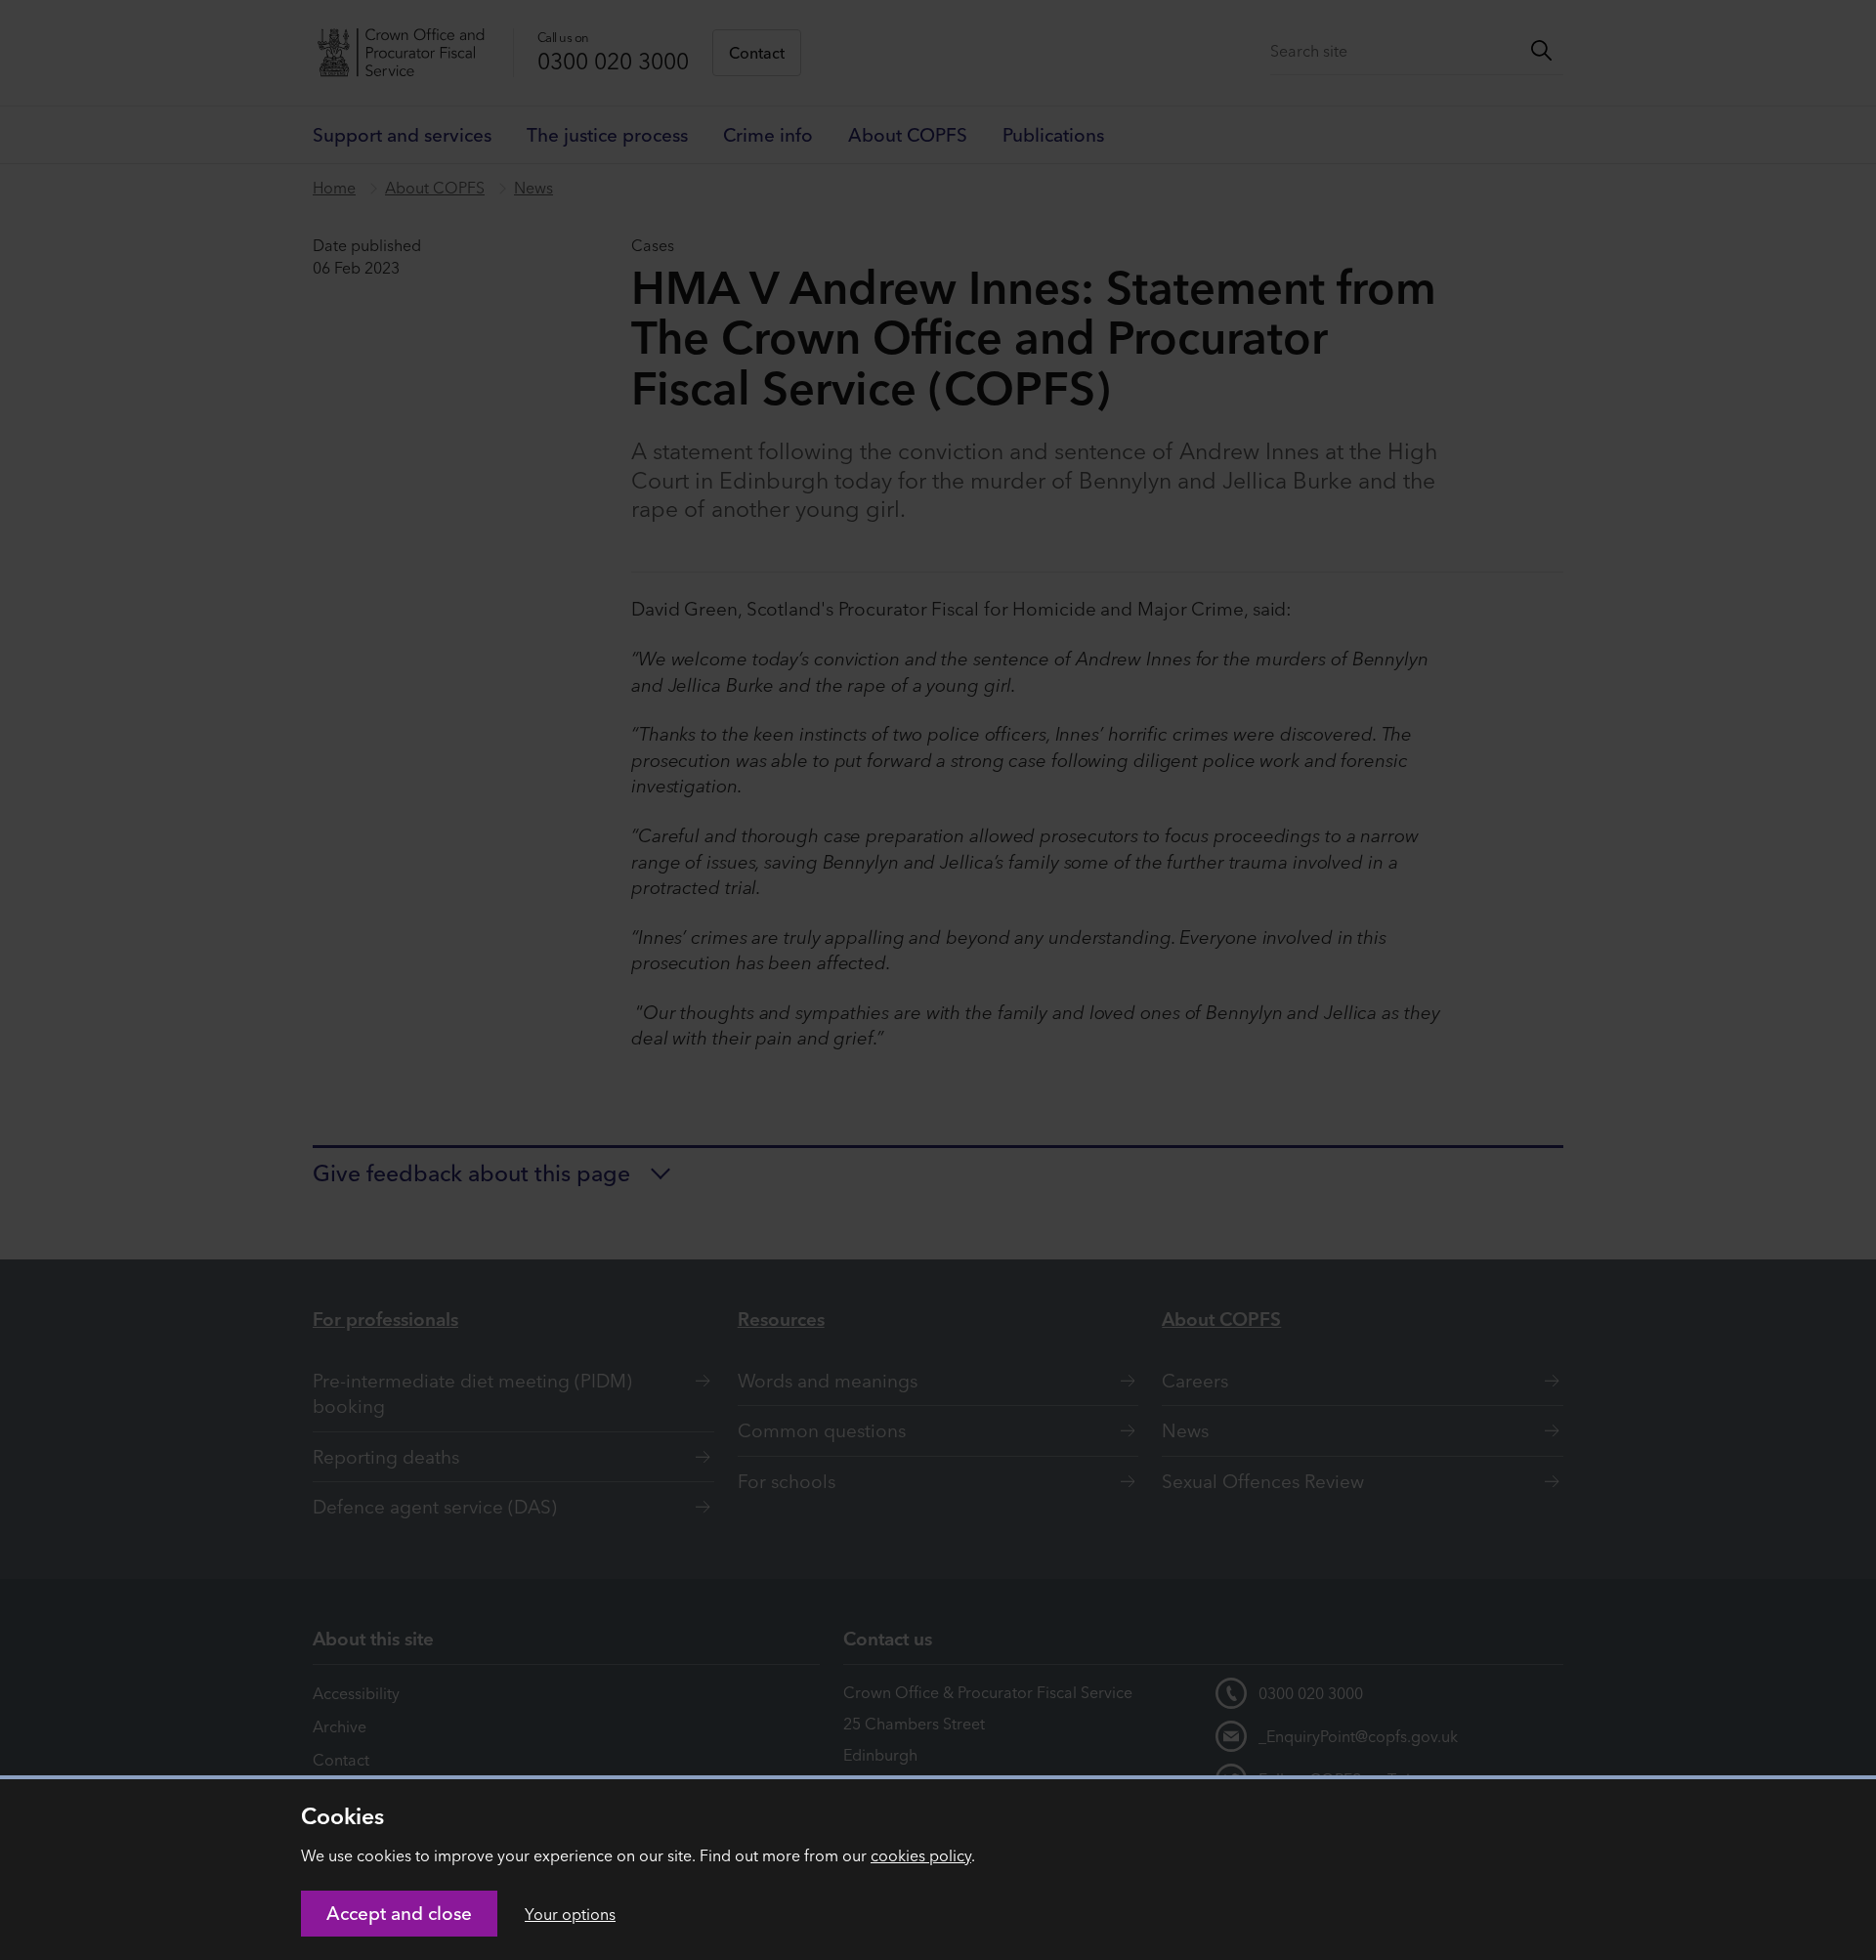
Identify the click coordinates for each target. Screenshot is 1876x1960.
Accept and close (399, 1913)
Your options (570, 1914)
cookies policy (921, 1855)
